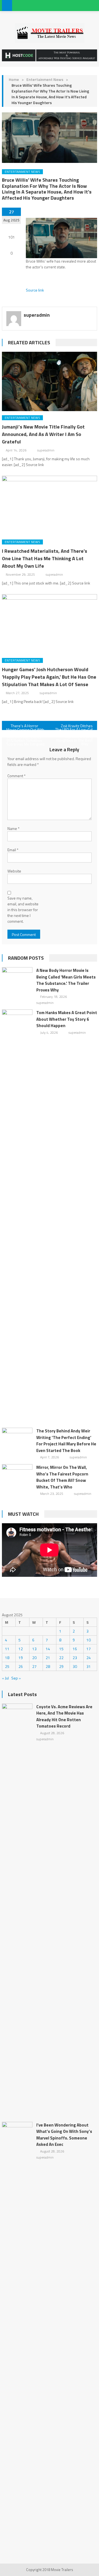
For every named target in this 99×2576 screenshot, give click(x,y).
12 (21, 1649)
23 (75, 1658)
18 (7, 1658)
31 (89, 1666)
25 (7, 1666)
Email (13, 850)
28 (48, 1666)
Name (13, 828)
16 (75, 1649)
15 (61, 1649)
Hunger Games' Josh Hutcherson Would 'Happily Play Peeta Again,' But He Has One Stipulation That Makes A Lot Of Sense (49, 677)
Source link (35, 290)
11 (7, 1649)
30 (75, 1666)
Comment (16, 776)
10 (89, 1640)
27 (34, 1666)
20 (34, 1658)
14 (48, 1649)
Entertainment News (45, 79)
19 (21, 1658)
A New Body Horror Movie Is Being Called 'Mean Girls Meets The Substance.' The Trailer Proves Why (66, 980)
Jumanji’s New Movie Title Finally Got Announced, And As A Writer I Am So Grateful (43, 434)
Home (14, 79)
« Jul (5, 1678)
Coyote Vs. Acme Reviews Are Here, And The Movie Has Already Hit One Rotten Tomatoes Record (64, 1717)
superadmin (37, 315)
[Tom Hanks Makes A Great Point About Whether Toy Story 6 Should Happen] (17, 1216)
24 (89, 1658)
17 (89, 1649)
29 (61, 1666)
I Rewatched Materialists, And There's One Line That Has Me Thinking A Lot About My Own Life (45, 558)
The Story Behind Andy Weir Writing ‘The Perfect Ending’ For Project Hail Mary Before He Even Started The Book (66, 1441)
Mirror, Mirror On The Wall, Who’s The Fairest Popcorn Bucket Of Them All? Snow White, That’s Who (62, 1477)
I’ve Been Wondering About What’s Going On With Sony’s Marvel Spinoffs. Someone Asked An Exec (64, 2135)
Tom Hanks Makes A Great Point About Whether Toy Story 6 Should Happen (67, 1019)
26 (21, 1666)
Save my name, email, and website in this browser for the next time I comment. (23, 910)
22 (61, 1658)
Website (14, 871)
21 (48, 1658)
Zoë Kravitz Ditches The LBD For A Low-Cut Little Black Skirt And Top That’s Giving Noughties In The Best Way (74, 726)
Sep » (16, 1678)
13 (34, 1649)
